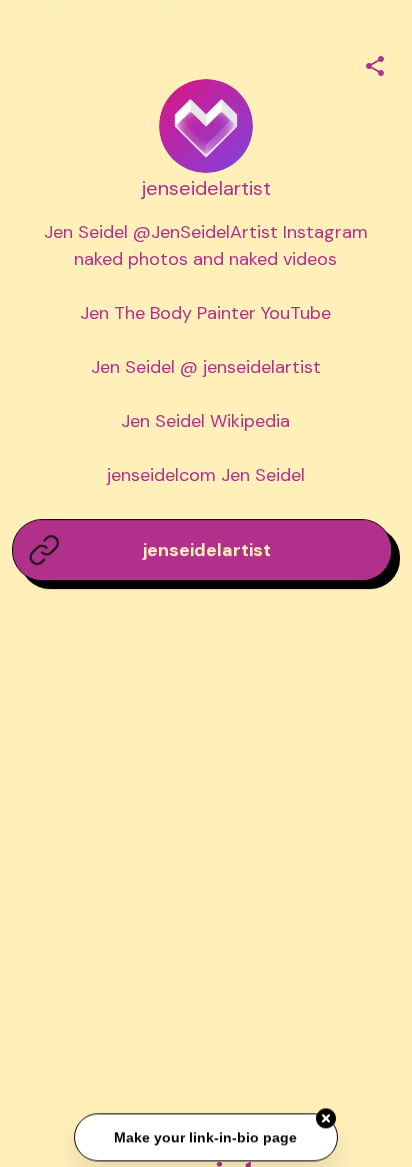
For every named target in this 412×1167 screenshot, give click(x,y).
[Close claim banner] (326, 1118)
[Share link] (375, 63)
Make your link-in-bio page (205, 1136)
